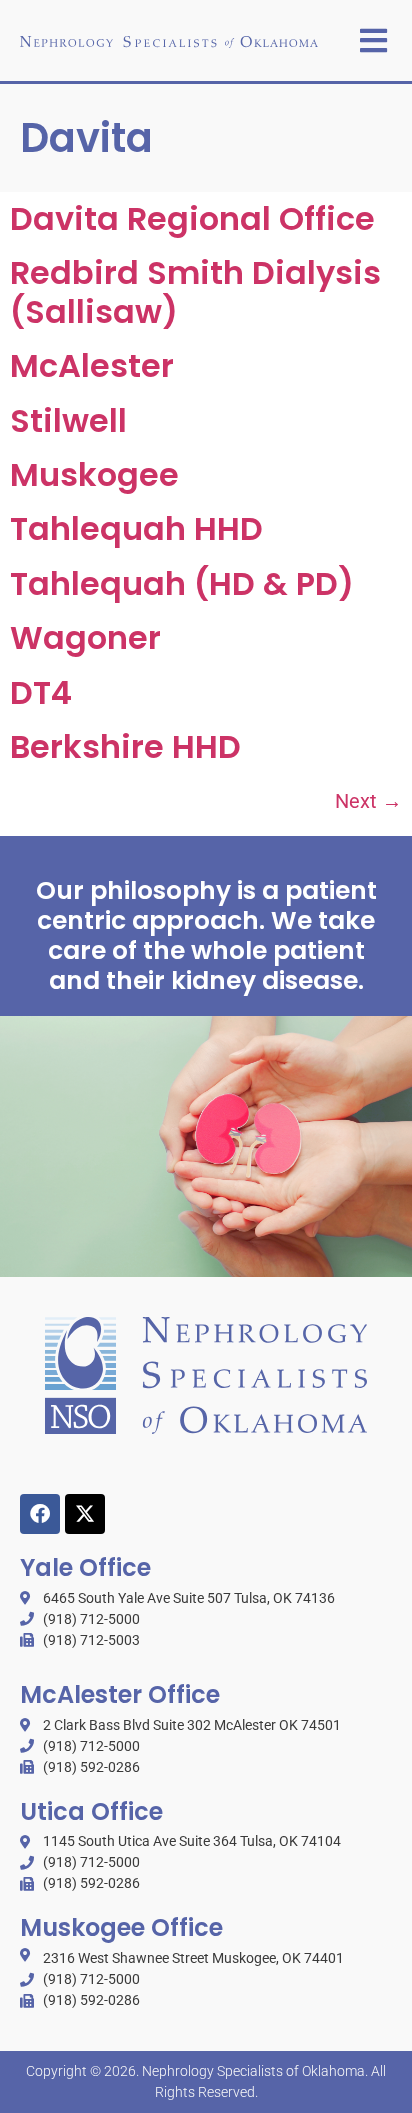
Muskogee (94, 474)
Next (368, 801)
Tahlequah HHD (136, 528)
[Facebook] (40, 1514)
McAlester (92, 365)
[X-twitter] (85, 1514)
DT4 (41, 692)
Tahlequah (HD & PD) (182, 583)
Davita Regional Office (192, 218)
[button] (373, 40)
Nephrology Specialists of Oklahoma (253, 2071)
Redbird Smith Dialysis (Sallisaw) (195, 291)
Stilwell (68, 420)
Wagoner (85, 637)
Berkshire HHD (125, 746)
